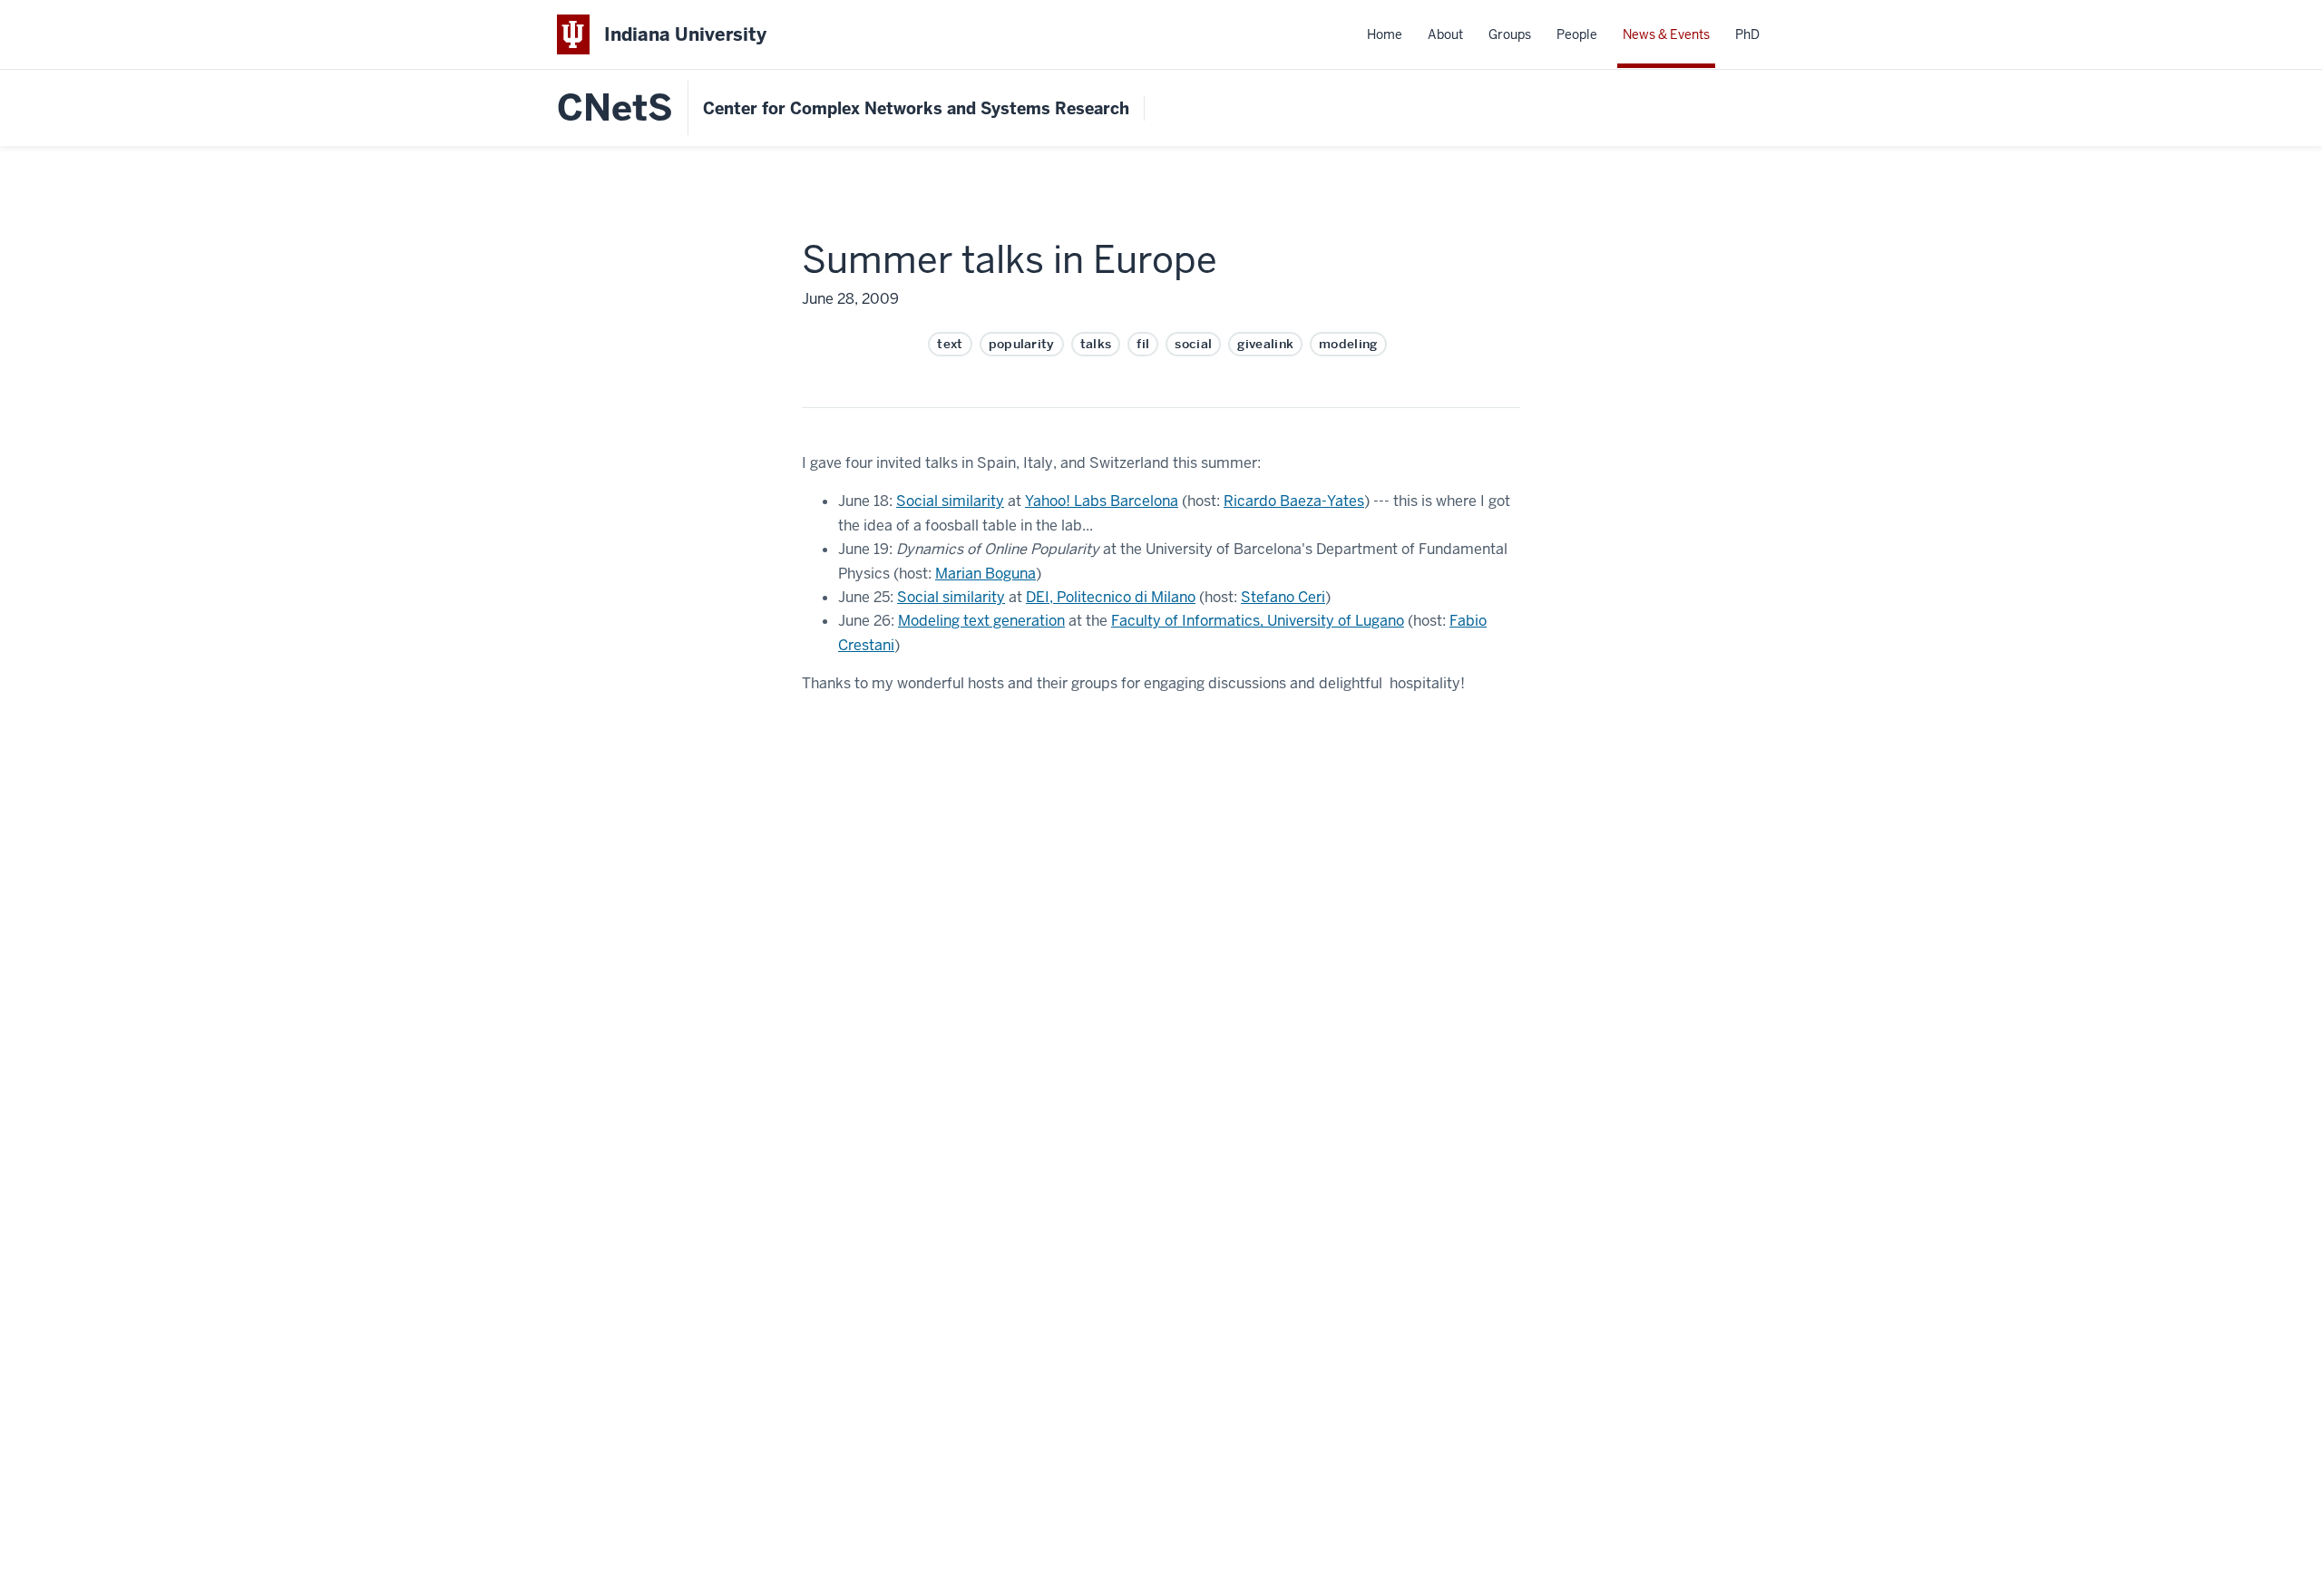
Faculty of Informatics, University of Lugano (1258, 621)
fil (1143, 344)
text (950, 344)
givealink (1265, 344)
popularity (1022, 344)
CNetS (615, 108)
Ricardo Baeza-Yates (1294, 501)
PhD (1747, 34)
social (1193, 344)
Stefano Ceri (1283, 597)
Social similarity (950, 501)
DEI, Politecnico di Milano (1111, 597)
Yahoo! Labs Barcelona (1102, 501)
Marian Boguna (985, 574)
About (1445, 34)
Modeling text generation (981, 621)
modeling (1348, 344)
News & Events (1666, 34)
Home (1385, 34)
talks (1096, 344)
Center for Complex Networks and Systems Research (916, 108)
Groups (1510, 34)
